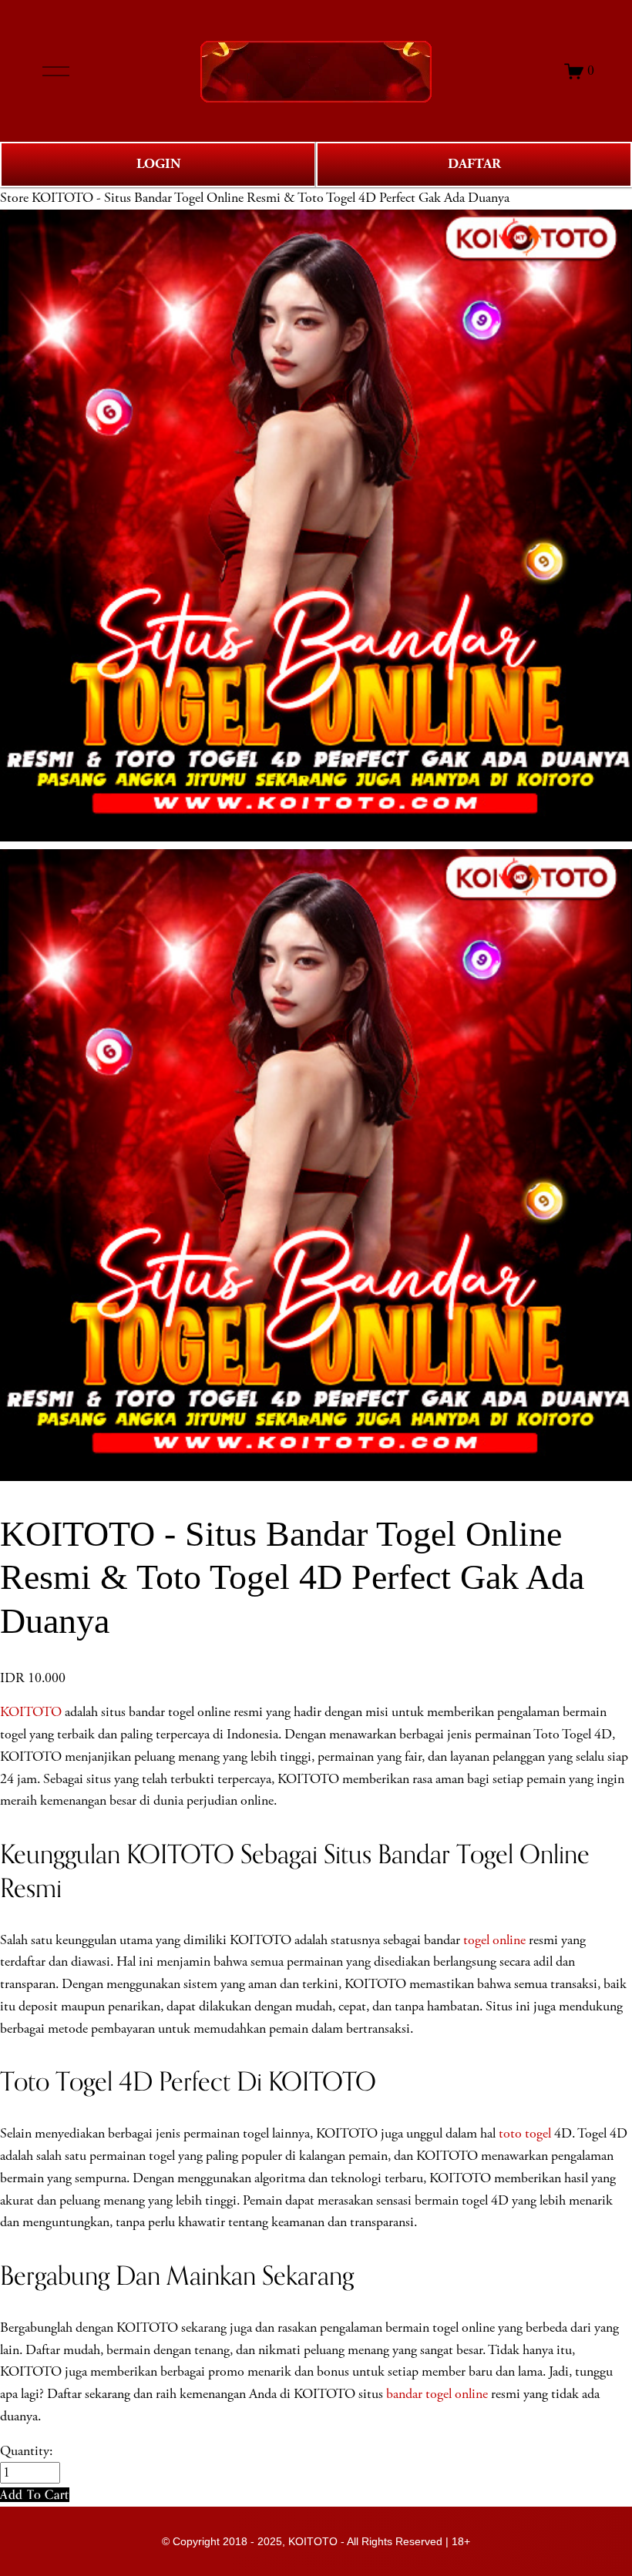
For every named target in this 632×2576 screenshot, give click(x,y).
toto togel (525, 2134)
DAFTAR (474, 164)
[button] (35, 2495)
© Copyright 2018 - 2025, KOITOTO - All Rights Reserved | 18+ (316, 2541)
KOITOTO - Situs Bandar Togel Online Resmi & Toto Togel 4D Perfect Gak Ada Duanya (271, 198)
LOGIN (158, 164)
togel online (494, 1940)
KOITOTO (31, 1712)
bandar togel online (437, 2394)
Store (14, 198)
